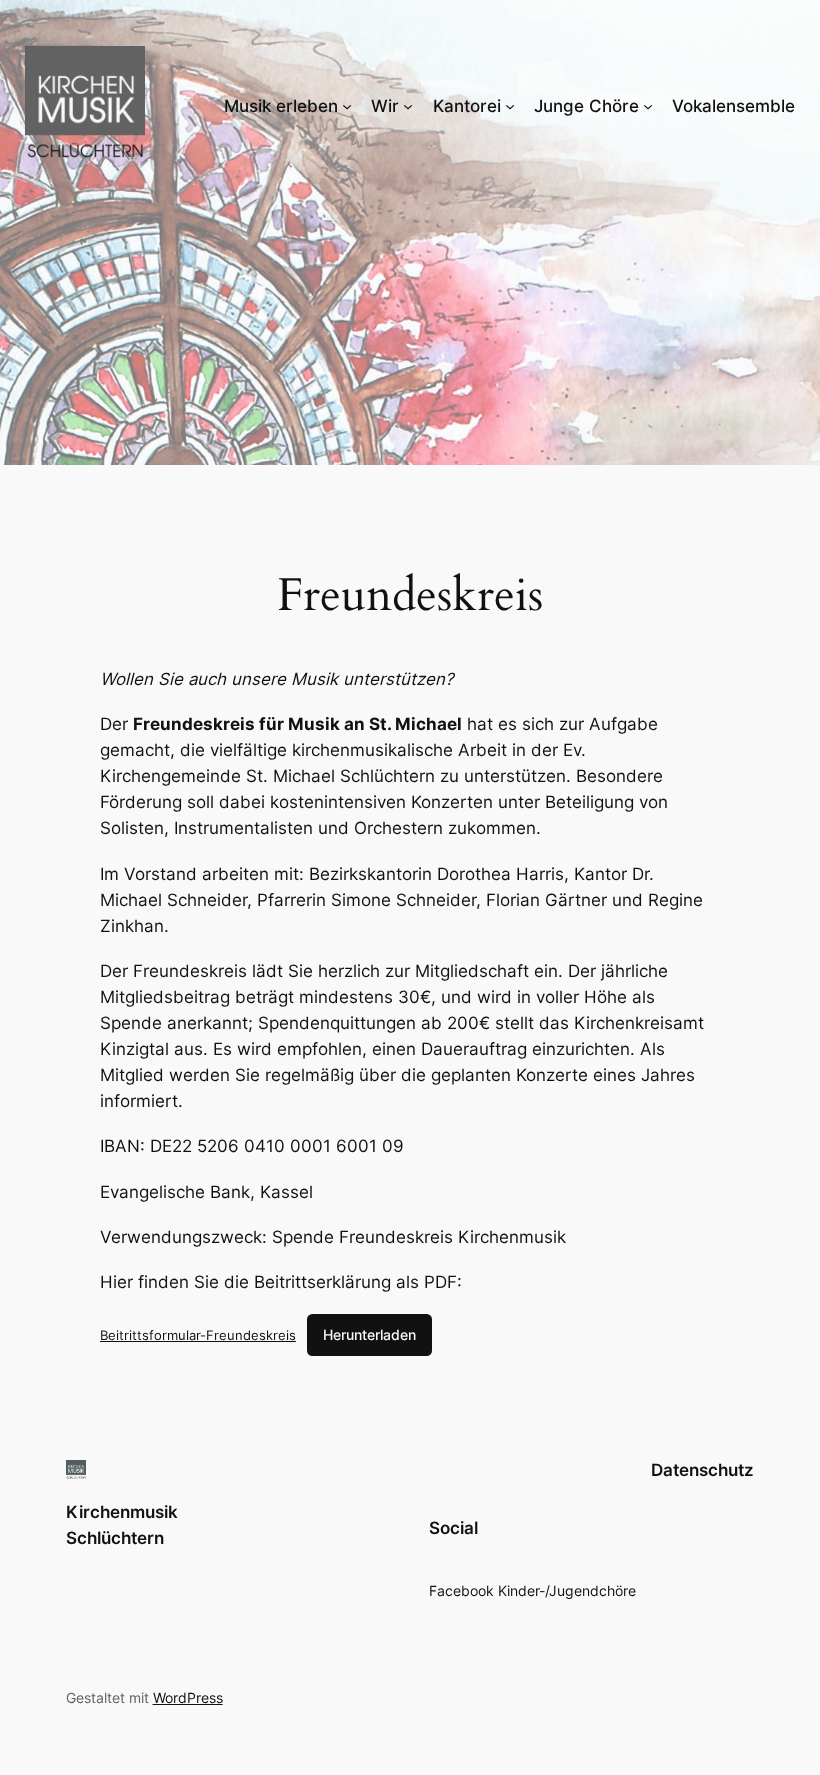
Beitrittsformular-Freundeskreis (198, 1335)
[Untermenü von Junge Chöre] (648, 106)
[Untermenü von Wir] (408, 106)
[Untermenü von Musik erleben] (347, 106)
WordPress (188, 1697)
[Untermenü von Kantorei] (510, 106)
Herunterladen (369, 1334)
